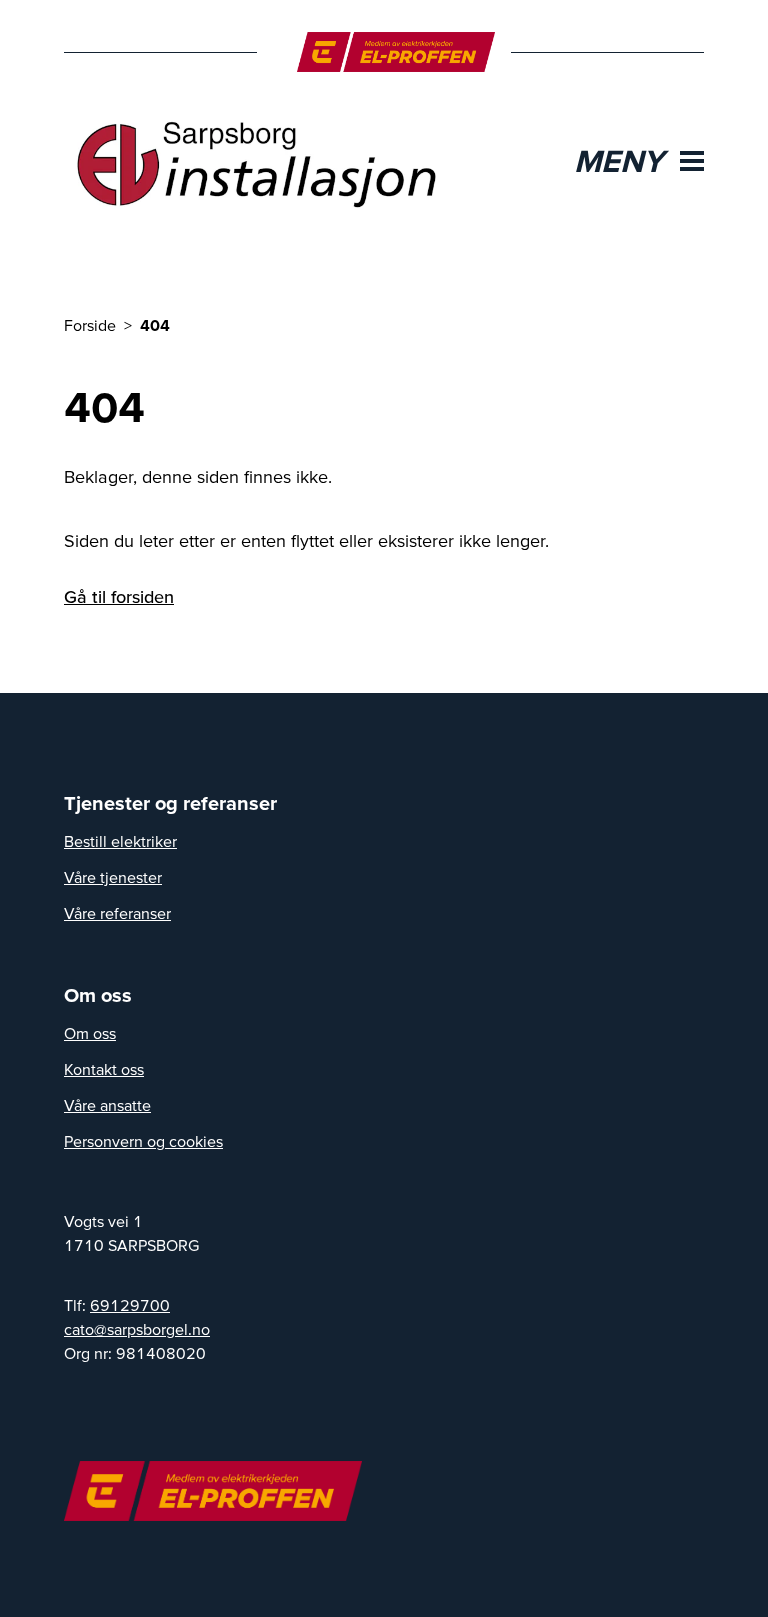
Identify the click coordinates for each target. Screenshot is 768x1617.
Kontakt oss (104, 1069)
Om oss (90, 1033)
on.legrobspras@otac (137, 1329)
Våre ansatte (107, 1105)
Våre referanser (117, 913)
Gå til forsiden (119, 596)
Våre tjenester (113, 877)
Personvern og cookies (143, 1141)
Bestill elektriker (120, 841)
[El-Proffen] (396, 52)
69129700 (130, 1305)
